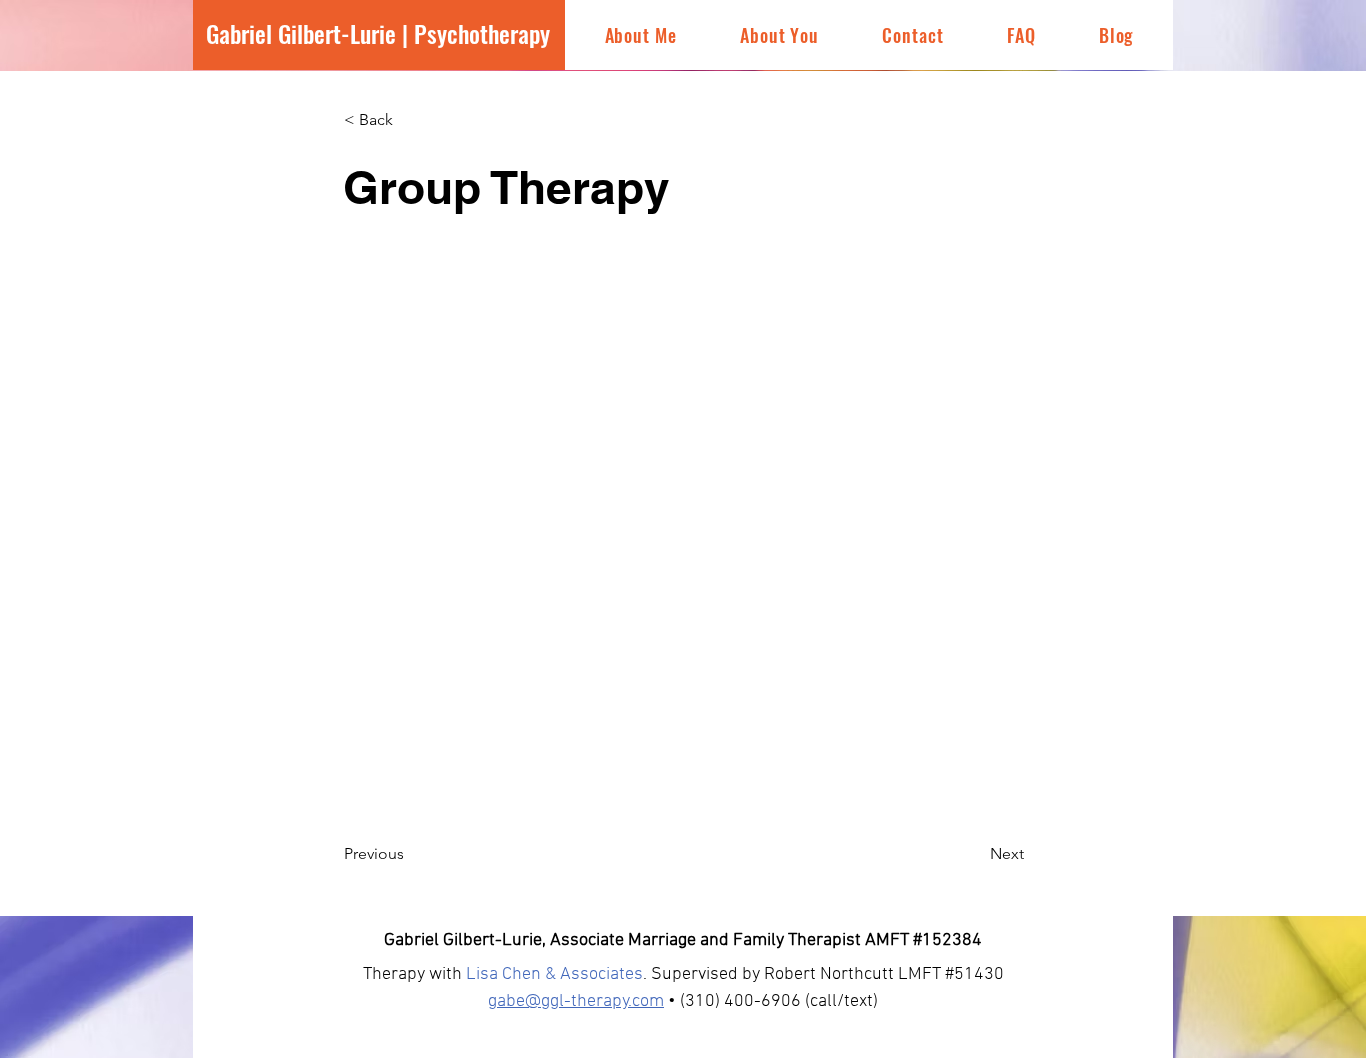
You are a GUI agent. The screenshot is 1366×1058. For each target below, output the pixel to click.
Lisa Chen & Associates (554, 974)
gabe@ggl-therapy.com (576, 1001)
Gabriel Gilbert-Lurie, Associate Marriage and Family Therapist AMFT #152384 (683, 940)
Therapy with (414, 974)
